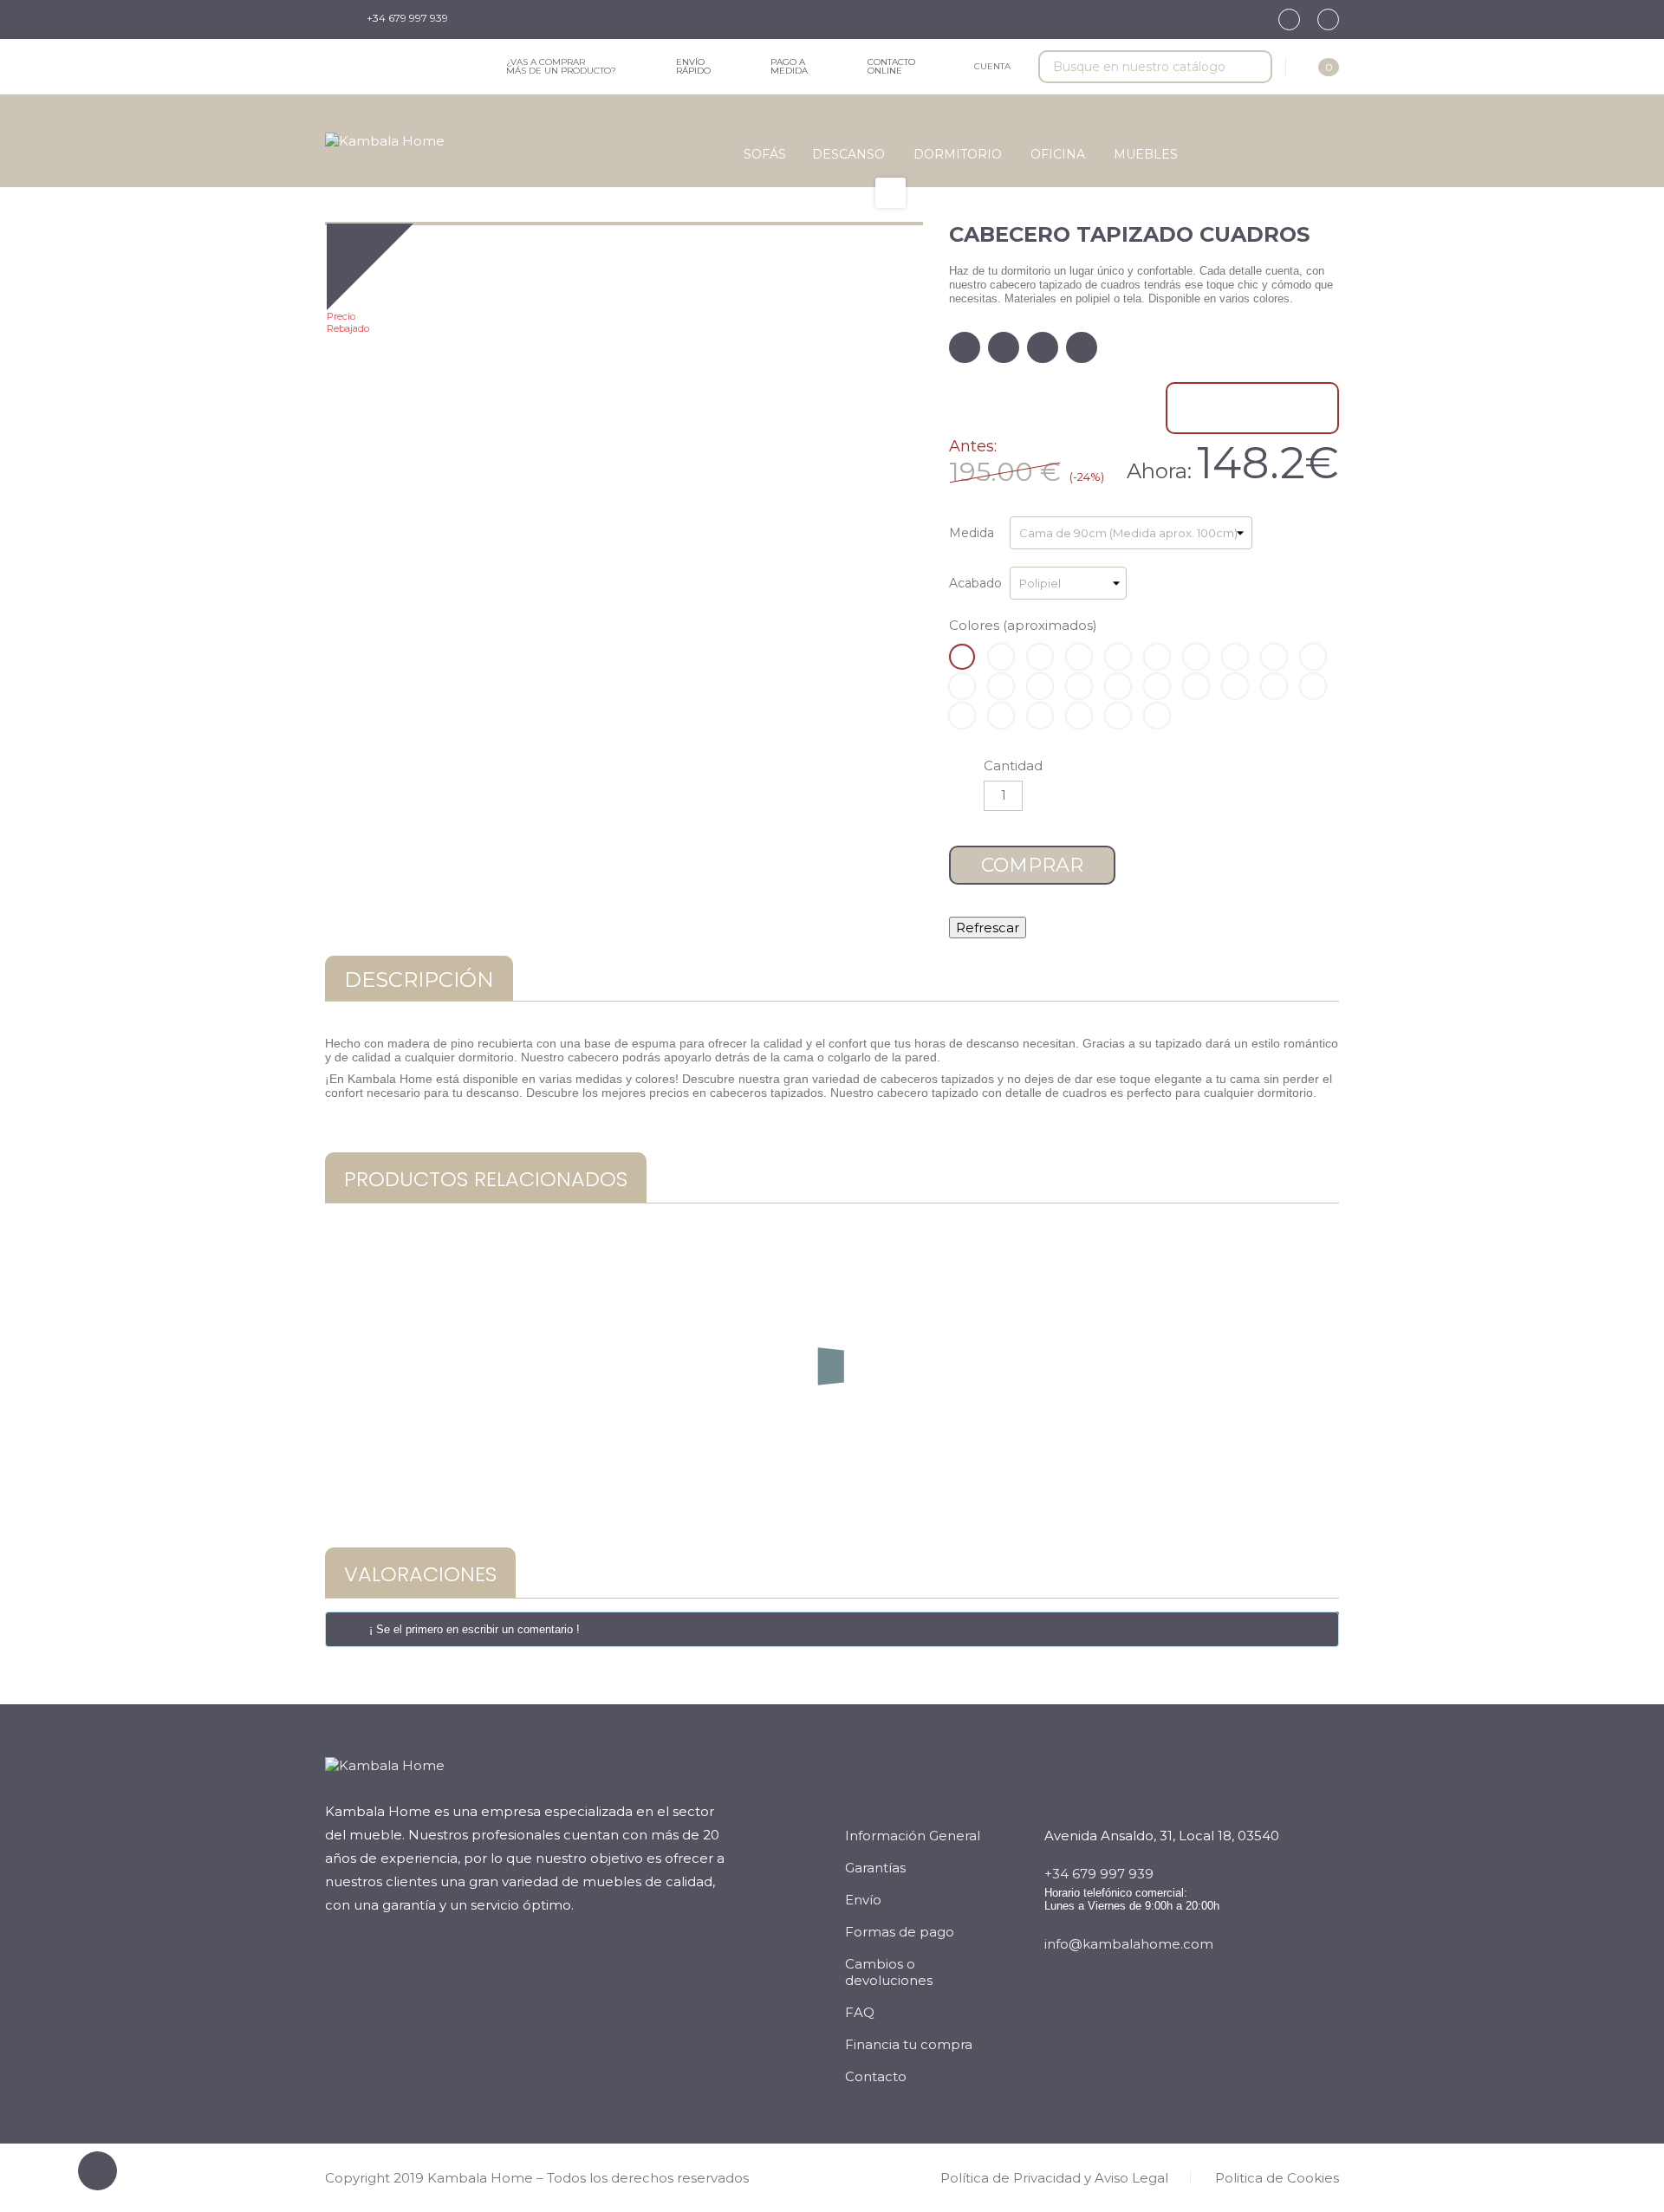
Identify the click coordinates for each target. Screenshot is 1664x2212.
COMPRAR (1032, 865)
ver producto (832, 1487)
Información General (913, 1836)
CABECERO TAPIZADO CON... (832, 1426)
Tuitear (1004, 347)
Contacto (876, 2076)
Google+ (1043, 347)
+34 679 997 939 (407, 18)
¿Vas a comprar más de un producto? (561, 66)
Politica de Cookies (1277, 2178)
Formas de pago (900, 1932)
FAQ (860, 2012)
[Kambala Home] (385, 141)
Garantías (875, 1868)
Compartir (965, 347)
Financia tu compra (909, 2044)
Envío (863, 1900)
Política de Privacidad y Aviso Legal (1054, 2178)
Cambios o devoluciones (889, 1972)
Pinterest (1082, 347)
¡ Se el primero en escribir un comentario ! (474, 1629)
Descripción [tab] (419, 980)
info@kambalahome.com (1129, 1944)
